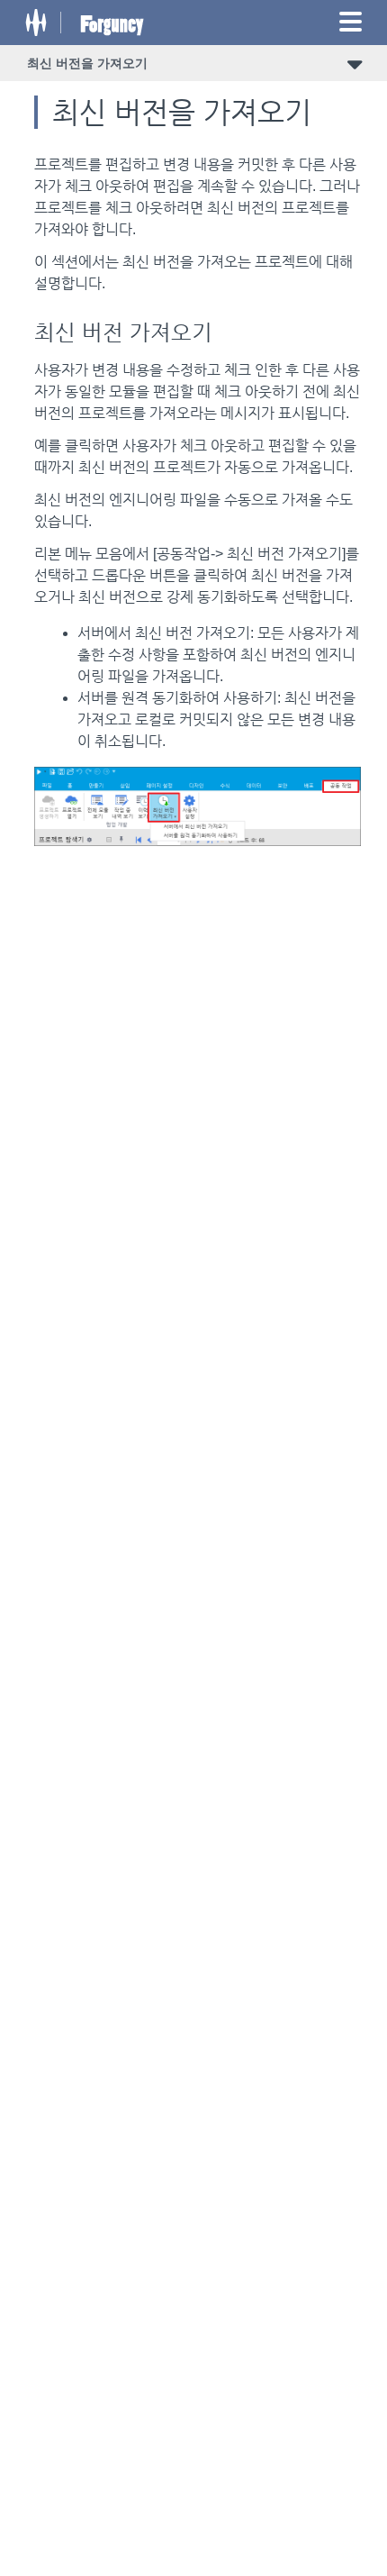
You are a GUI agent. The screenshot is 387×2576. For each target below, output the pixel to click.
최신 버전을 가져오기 (87, 63)
